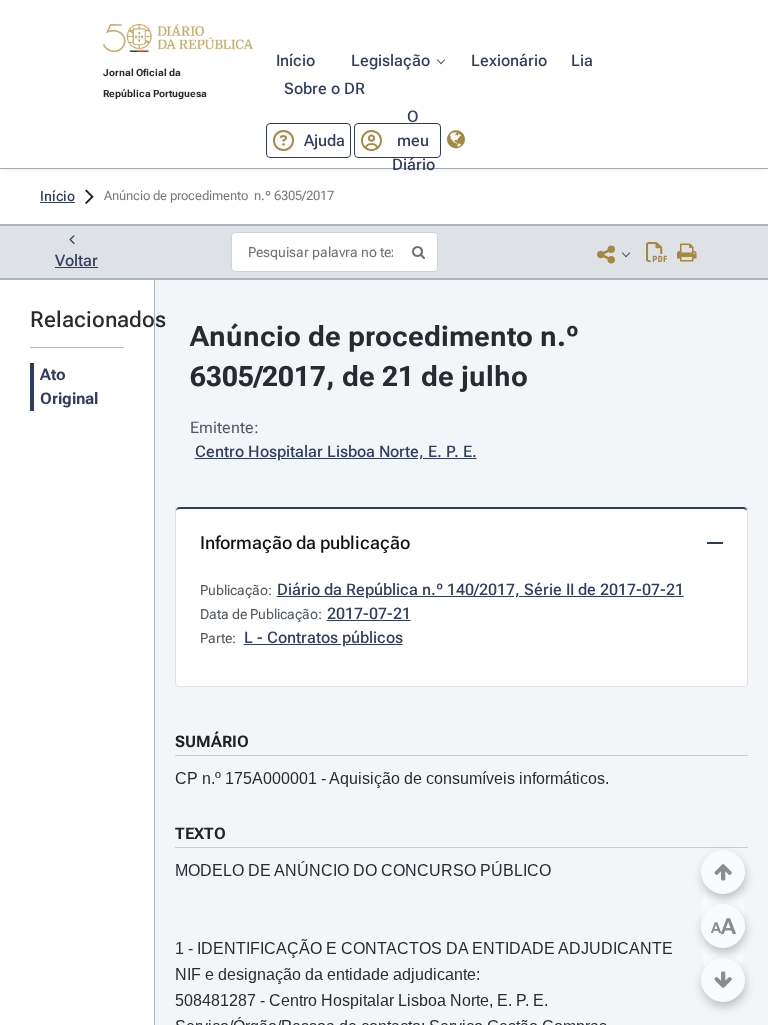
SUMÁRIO (212, 741)
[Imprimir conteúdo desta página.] (687, 254)
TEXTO (200, 833)
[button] (178, 41)
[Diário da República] (178, 42)
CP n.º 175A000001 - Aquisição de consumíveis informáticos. (392, 778)
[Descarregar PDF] (656, 254)
